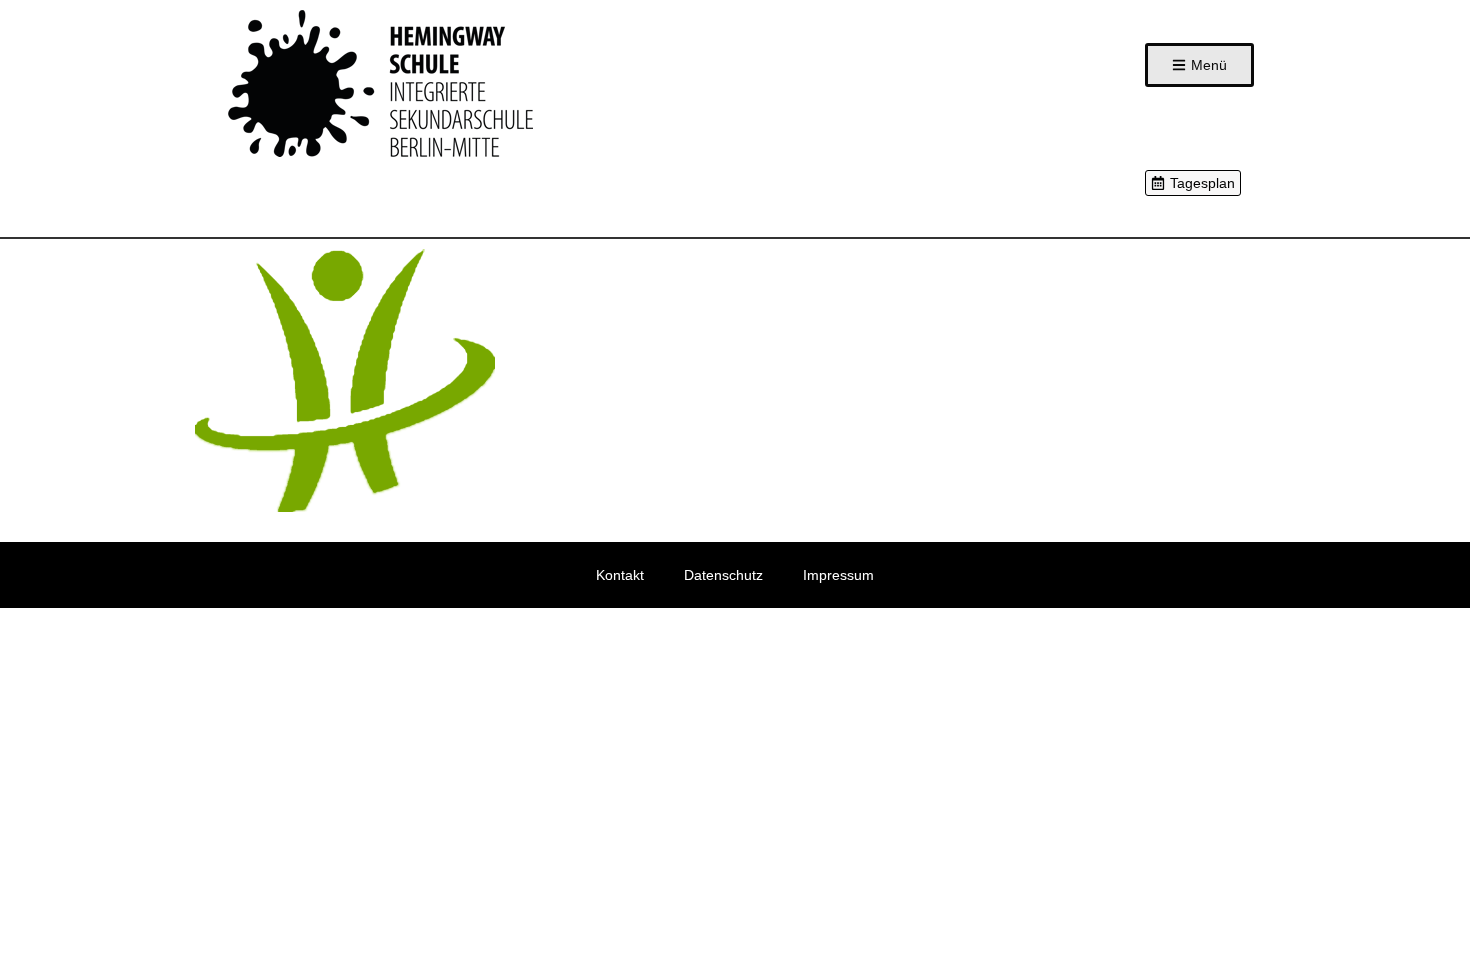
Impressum (838, 575)
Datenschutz (723, 575)
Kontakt (620, 575)
